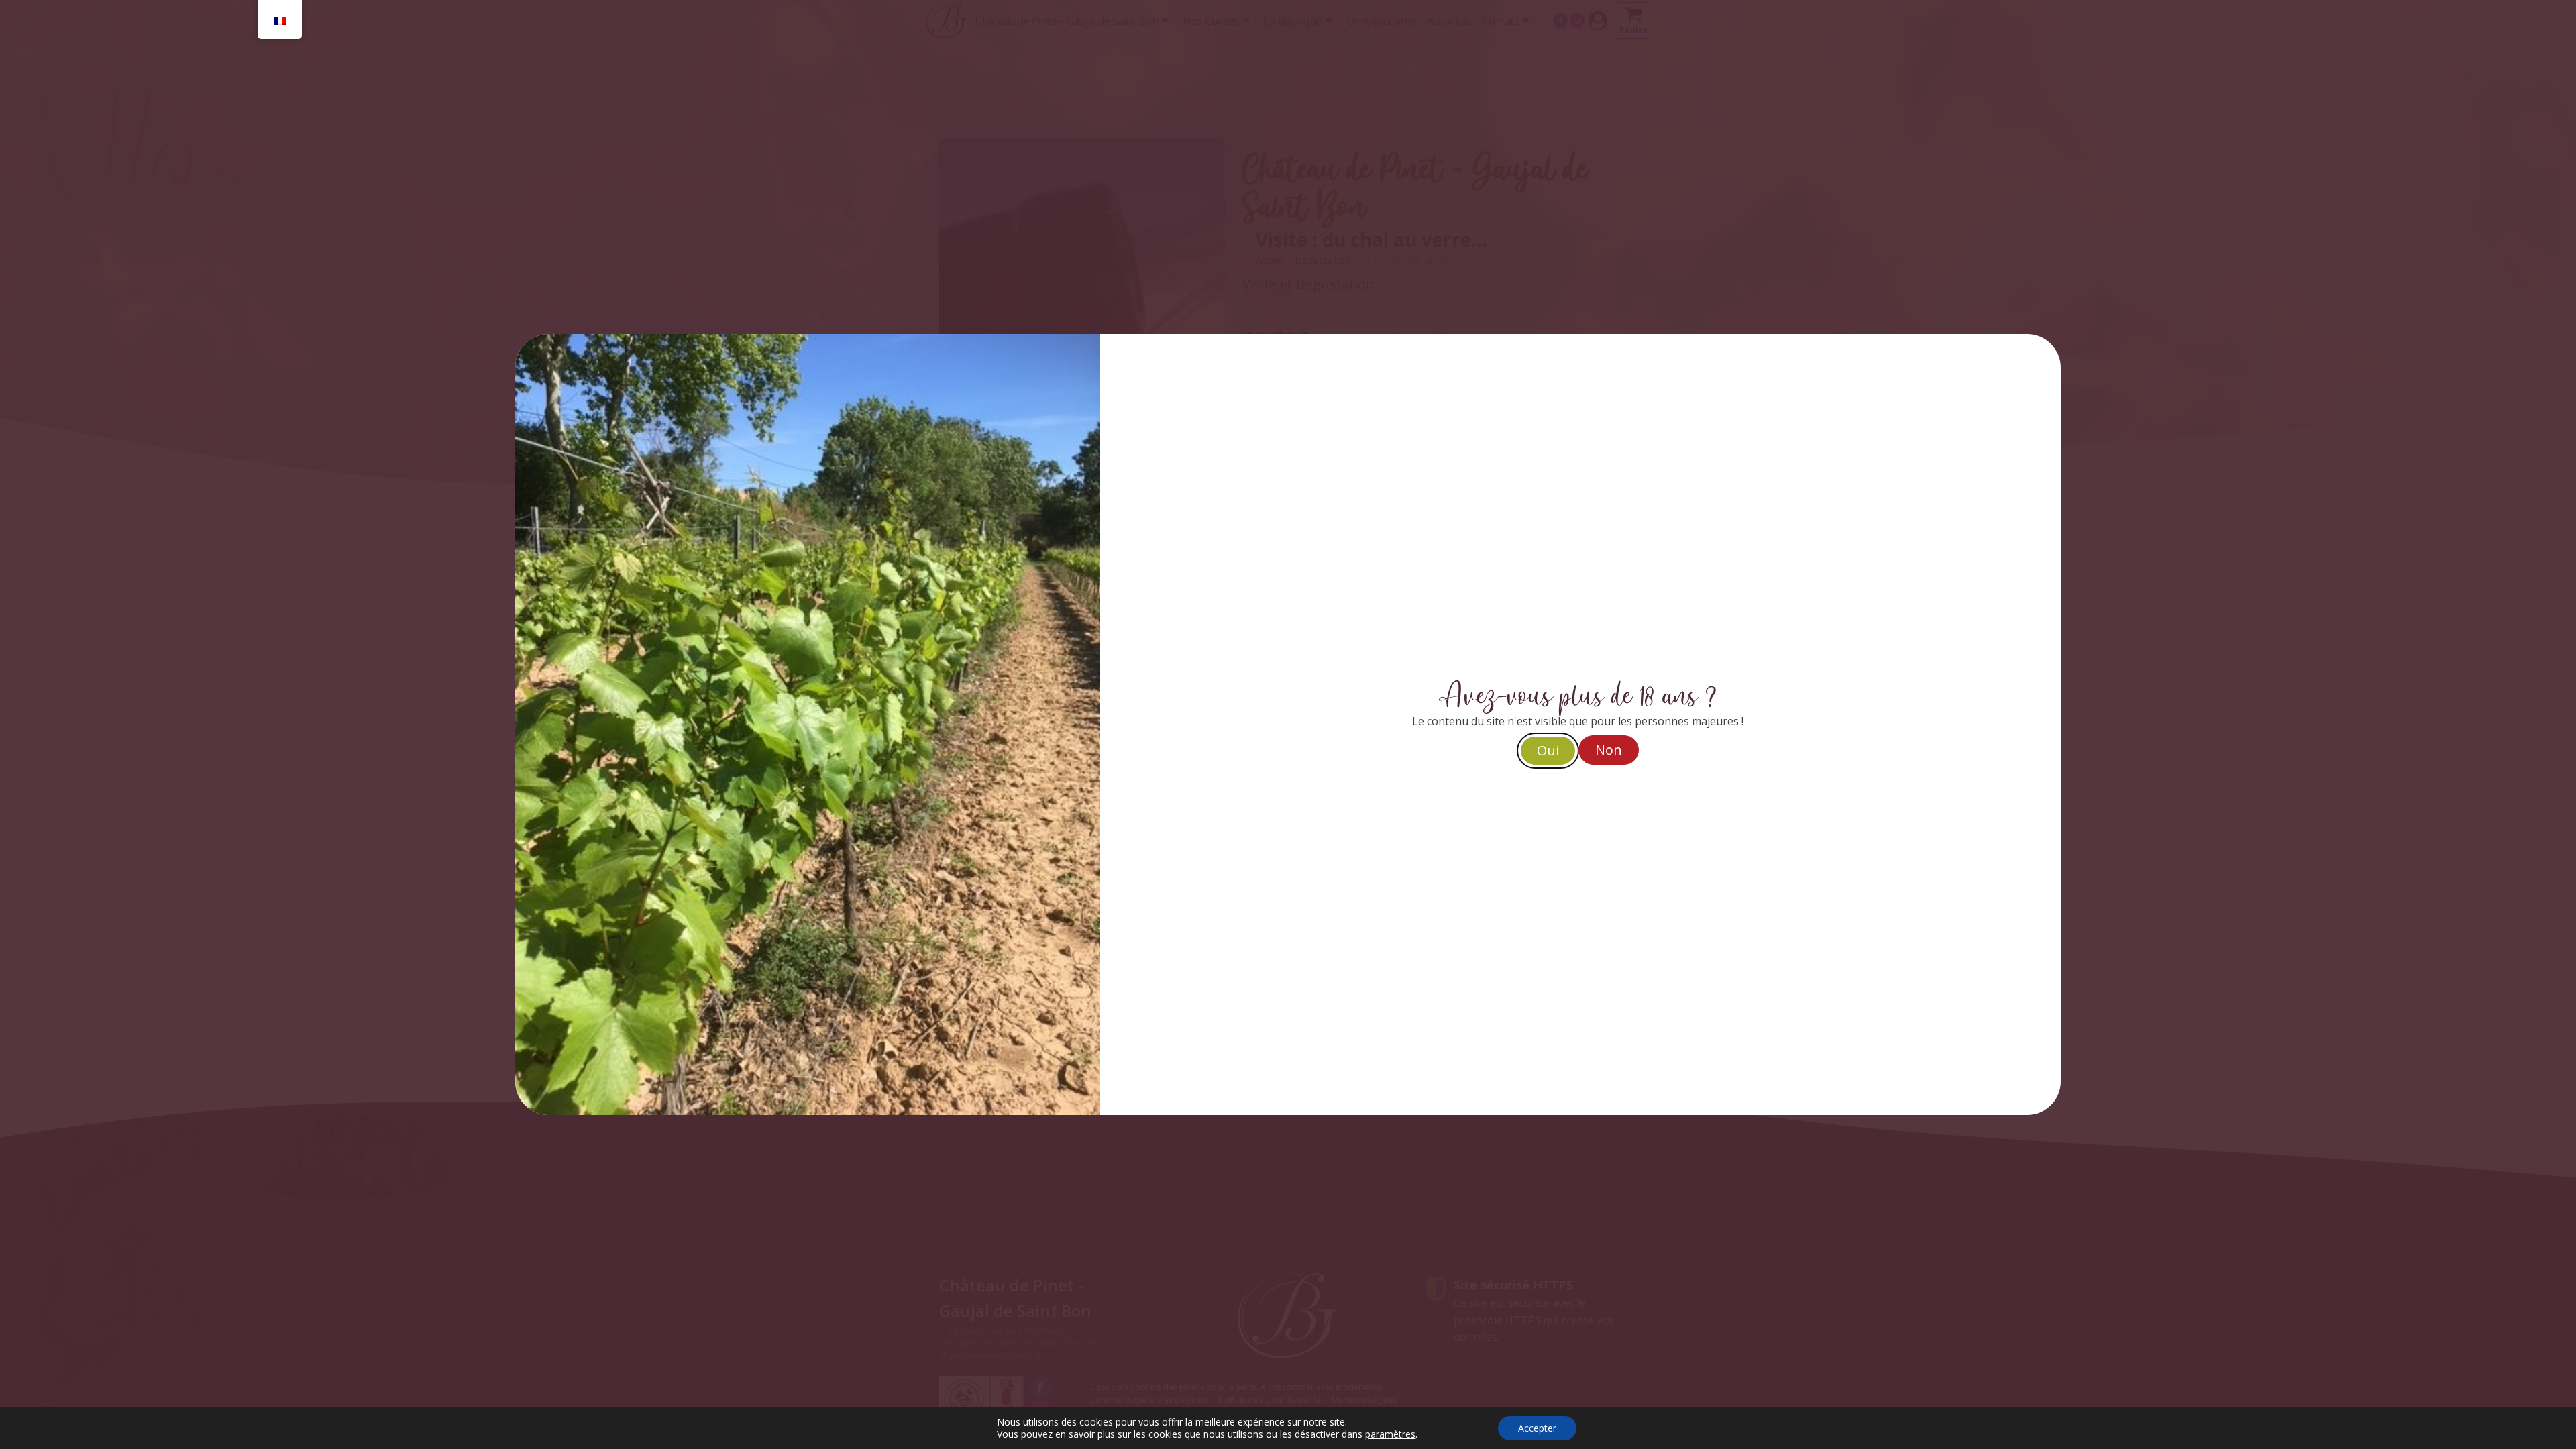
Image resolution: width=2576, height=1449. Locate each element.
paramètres (1390, 1434)
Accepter (1537, 1428)
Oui (1548, 750)
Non (1609, 750)
